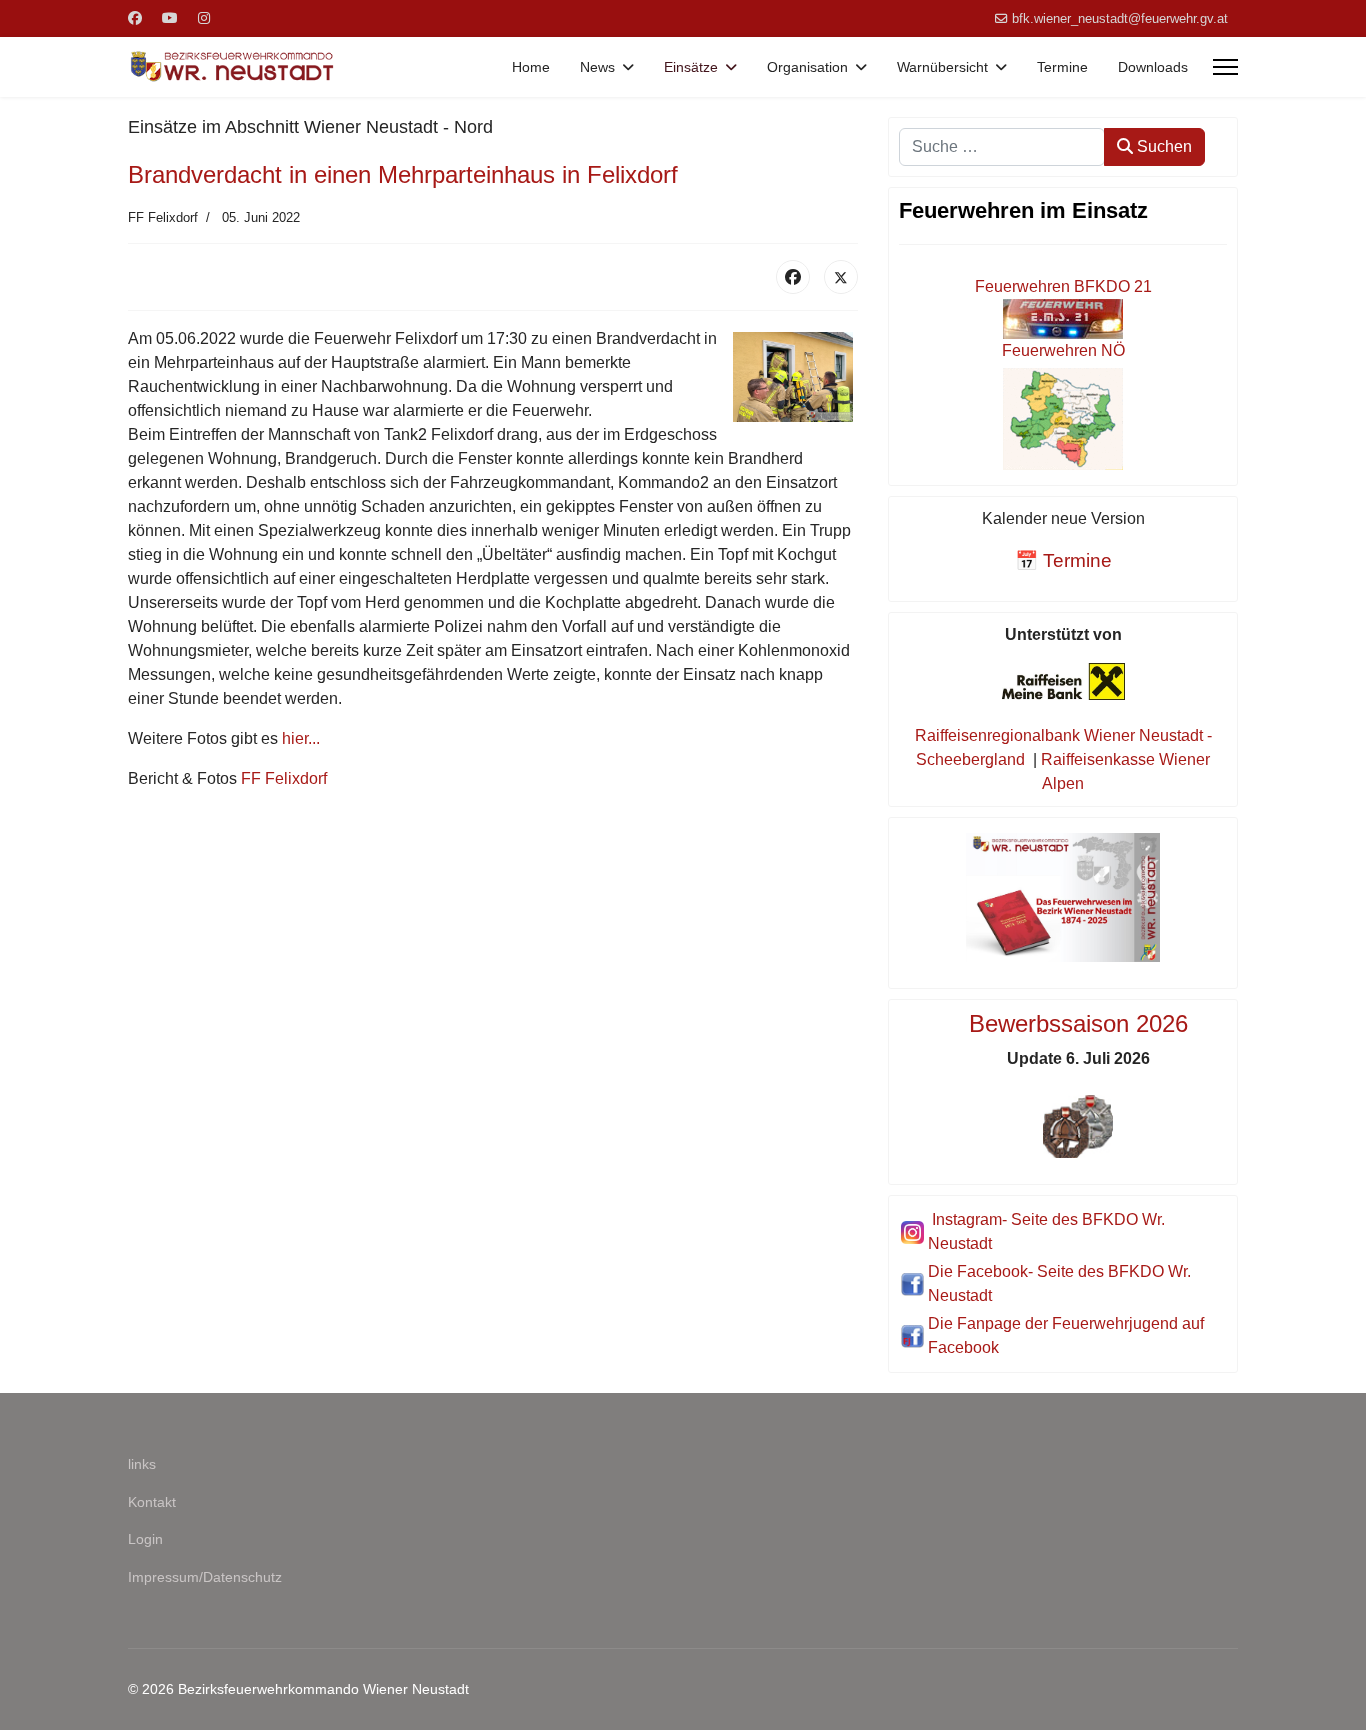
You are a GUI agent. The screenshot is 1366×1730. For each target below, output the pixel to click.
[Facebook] (135, 18)
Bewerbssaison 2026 (1078, 1023)
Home (531, 67)
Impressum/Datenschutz (205, 1577)
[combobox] (1002, 147)
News (597, 67)
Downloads (1153, 67)
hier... (301, 738)
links (142, 1464)
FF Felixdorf (284, 778)
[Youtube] (170, 18)
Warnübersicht (942, 67)
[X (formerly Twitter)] (841, 277)
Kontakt (152, 1502)
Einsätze (691, 67)
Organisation (807, 67)
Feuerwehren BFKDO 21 (1063, 286)
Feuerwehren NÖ (1063, 350)
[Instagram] (204, 18)
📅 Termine (1063, 560)
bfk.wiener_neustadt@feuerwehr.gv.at (1120, 19)
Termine (1062, 67)
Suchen (1162, 146)
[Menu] (1225, 67)
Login (145, 1539)
